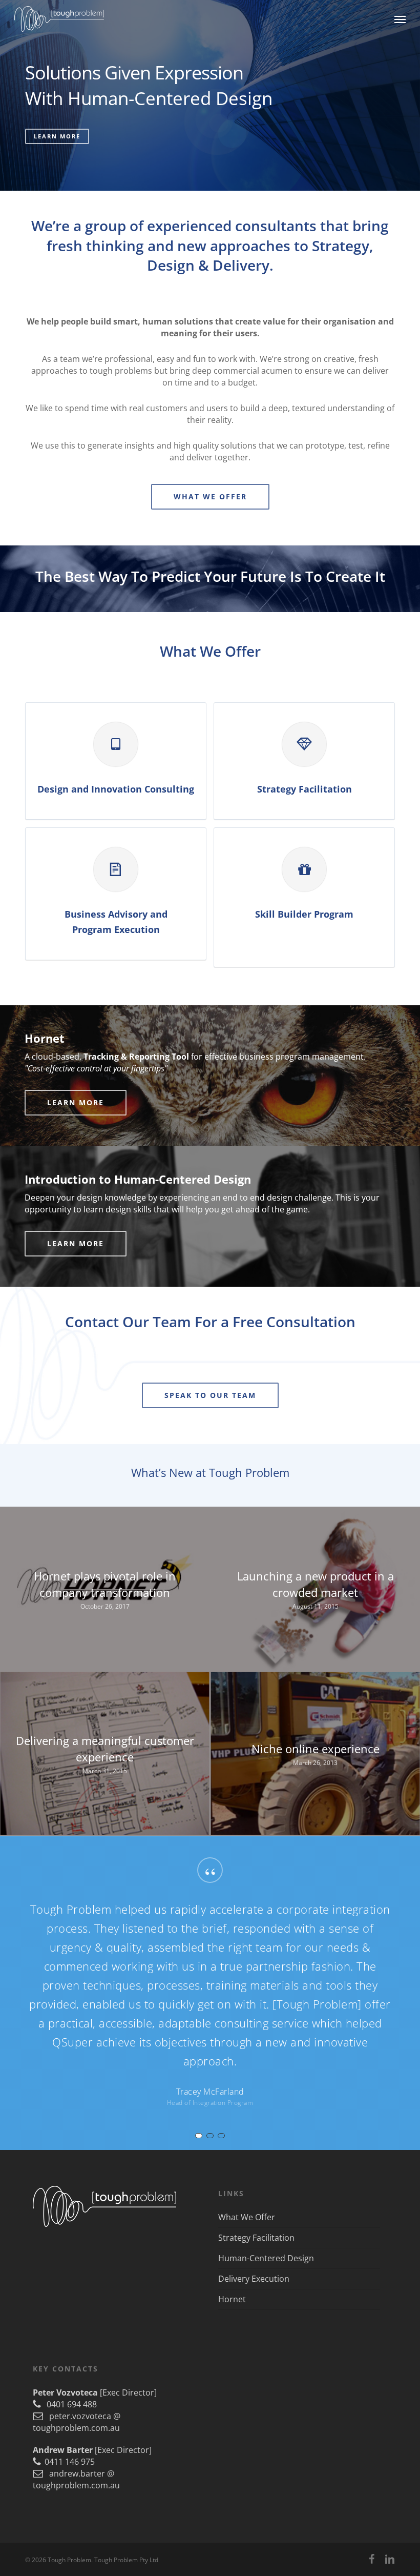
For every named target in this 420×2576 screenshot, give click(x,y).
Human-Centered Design (266, 2258)
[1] (199, 2136)
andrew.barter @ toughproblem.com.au (76, 2479)
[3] (221, 2136)
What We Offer (247, 2217)
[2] (210, 2136)
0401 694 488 (69, 2404)
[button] (400, 19)
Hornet (232, 2299)
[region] (210, 1993)
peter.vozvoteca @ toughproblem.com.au (77, 2422)
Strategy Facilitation (256, 2238)
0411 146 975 (68, 2462)
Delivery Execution (254, 2279)
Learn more (57, 136)
